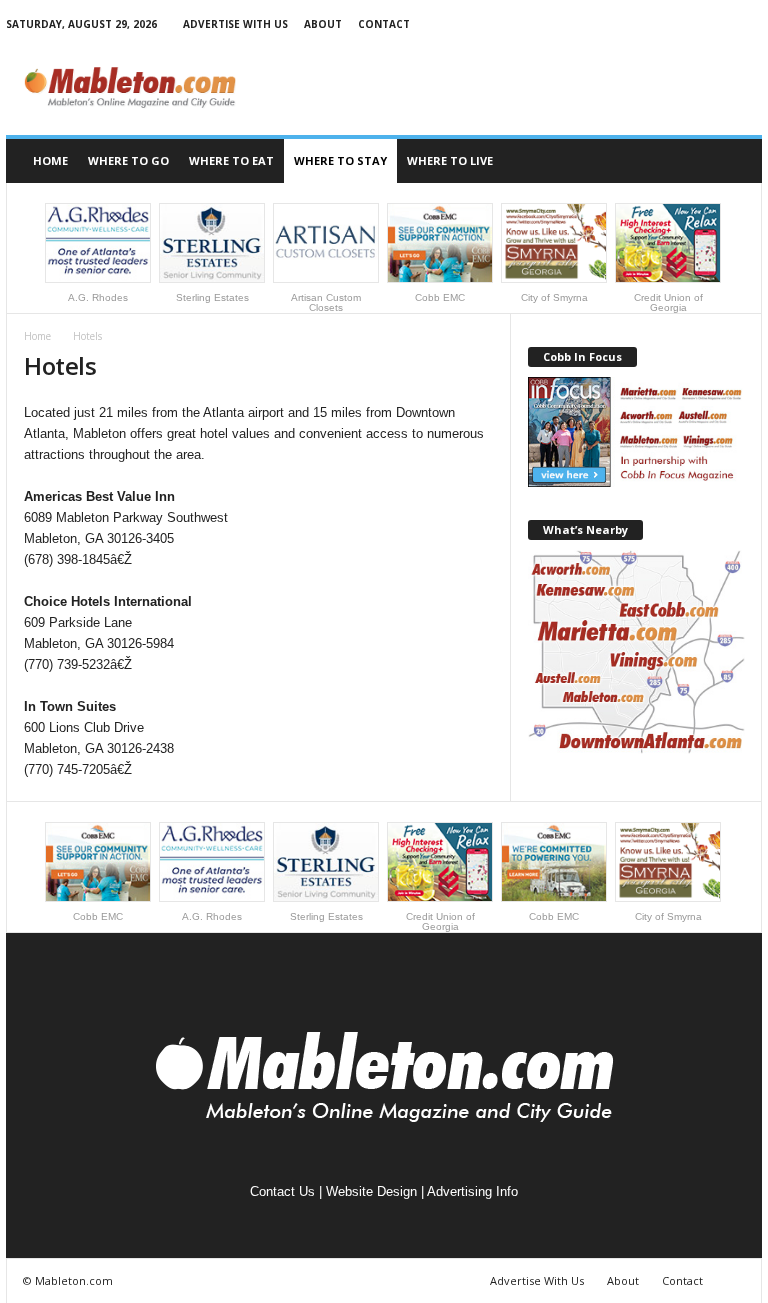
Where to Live (450, 160)
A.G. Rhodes (98, 297)
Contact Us (282, 1191)
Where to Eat (231, 160)
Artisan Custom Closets (326, 302)
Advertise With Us (235, 24)
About (323, 24)
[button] (732, 161)
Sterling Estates (212, 297)
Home (50, 160)
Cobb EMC (440, 297)
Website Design (371, 1191)
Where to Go (128, 160)
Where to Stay (340, 160)
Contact (384, 24)
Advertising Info (472, 1191)
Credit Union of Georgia (668, 302)
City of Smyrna (554, 297)
